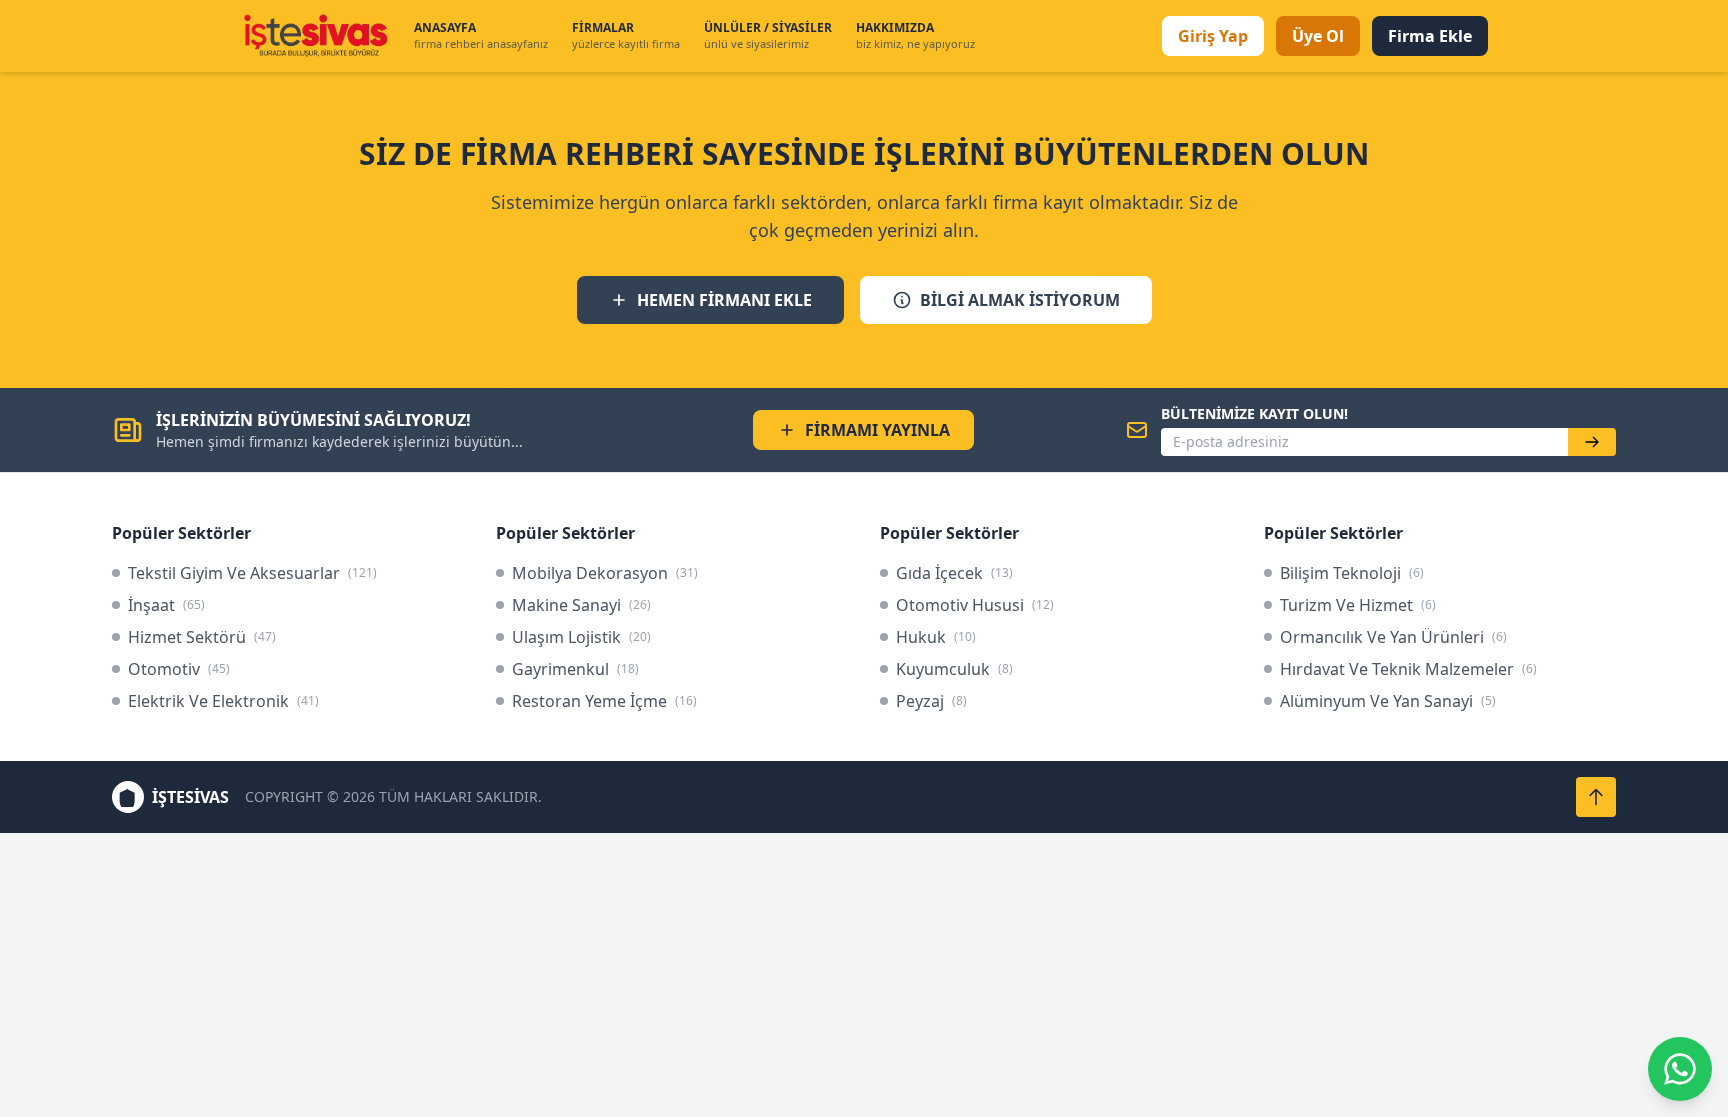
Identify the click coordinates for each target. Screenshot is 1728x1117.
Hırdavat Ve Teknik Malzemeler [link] (1408, 669)
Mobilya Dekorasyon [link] (605, 573)
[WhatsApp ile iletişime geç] (1680, 1069)
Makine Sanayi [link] (581, 605)
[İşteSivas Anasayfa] (315, 36)
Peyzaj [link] (931, 701)
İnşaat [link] (166, 605)
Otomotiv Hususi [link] (975, 605)
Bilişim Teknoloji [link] (1352, 573)
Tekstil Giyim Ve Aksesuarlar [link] (252, 573)
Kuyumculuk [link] (954, 669)
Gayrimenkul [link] (575, 669)
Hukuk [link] (936, 637)
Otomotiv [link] (179, 669)
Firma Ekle (1430, 36)
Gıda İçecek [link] (954, 573)
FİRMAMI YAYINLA (877, 430)
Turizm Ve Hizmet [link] (1358, 605)
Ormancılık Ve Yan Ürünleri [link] (1393, 637)
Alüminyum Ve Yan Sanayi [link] (1388, 701)
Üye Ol (1318, 36)
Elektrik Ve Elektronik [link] (223, 701)
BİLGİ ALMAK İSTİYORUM (1020, 300)
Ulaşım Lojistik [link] (581, 637)
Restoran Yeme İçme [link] (604, 701)
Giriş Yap (1213, 36)
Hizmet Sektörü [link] (202, 637)
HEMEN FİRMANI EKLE (724, 300)
